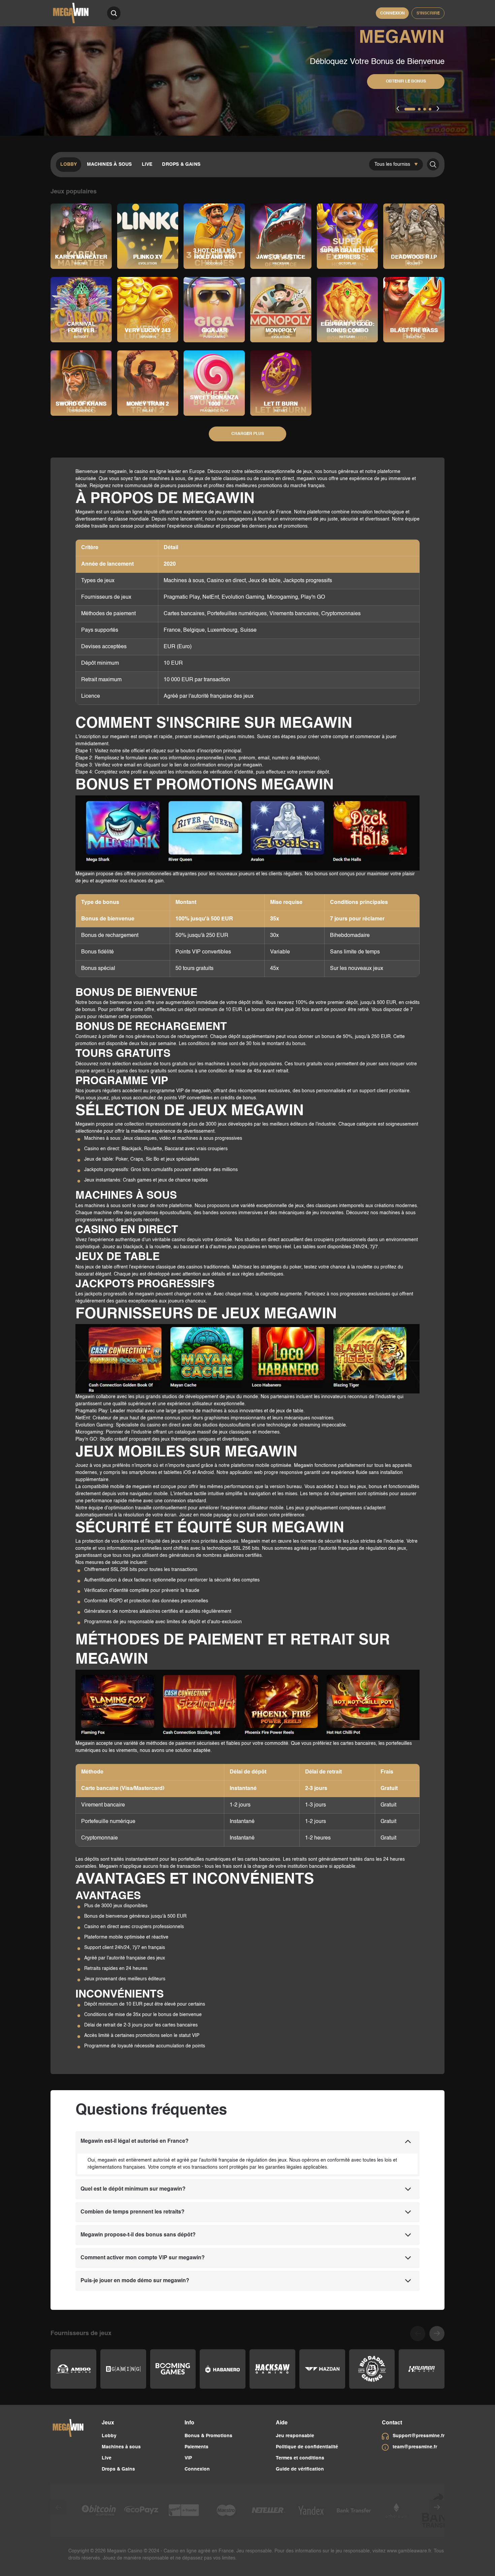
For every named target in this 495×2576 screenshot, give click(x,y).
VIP (188, 2458)
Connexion (392, 13)
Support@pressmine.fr (419, 2436)
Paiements (196, 2447)
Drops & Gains (181, 164)
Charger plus (248, 434)
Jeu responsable (295, 2436)
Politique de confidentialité (307, 2447)
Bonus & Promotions (208, 2436)
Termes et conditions (300, 2458)
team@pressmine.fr (415, 2447)
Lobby (69, 164)
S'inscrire (428, 13)
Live (147, 164)
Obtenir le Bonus (406, 82)
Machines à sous (109, 164)
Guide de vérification (300, 2469)
